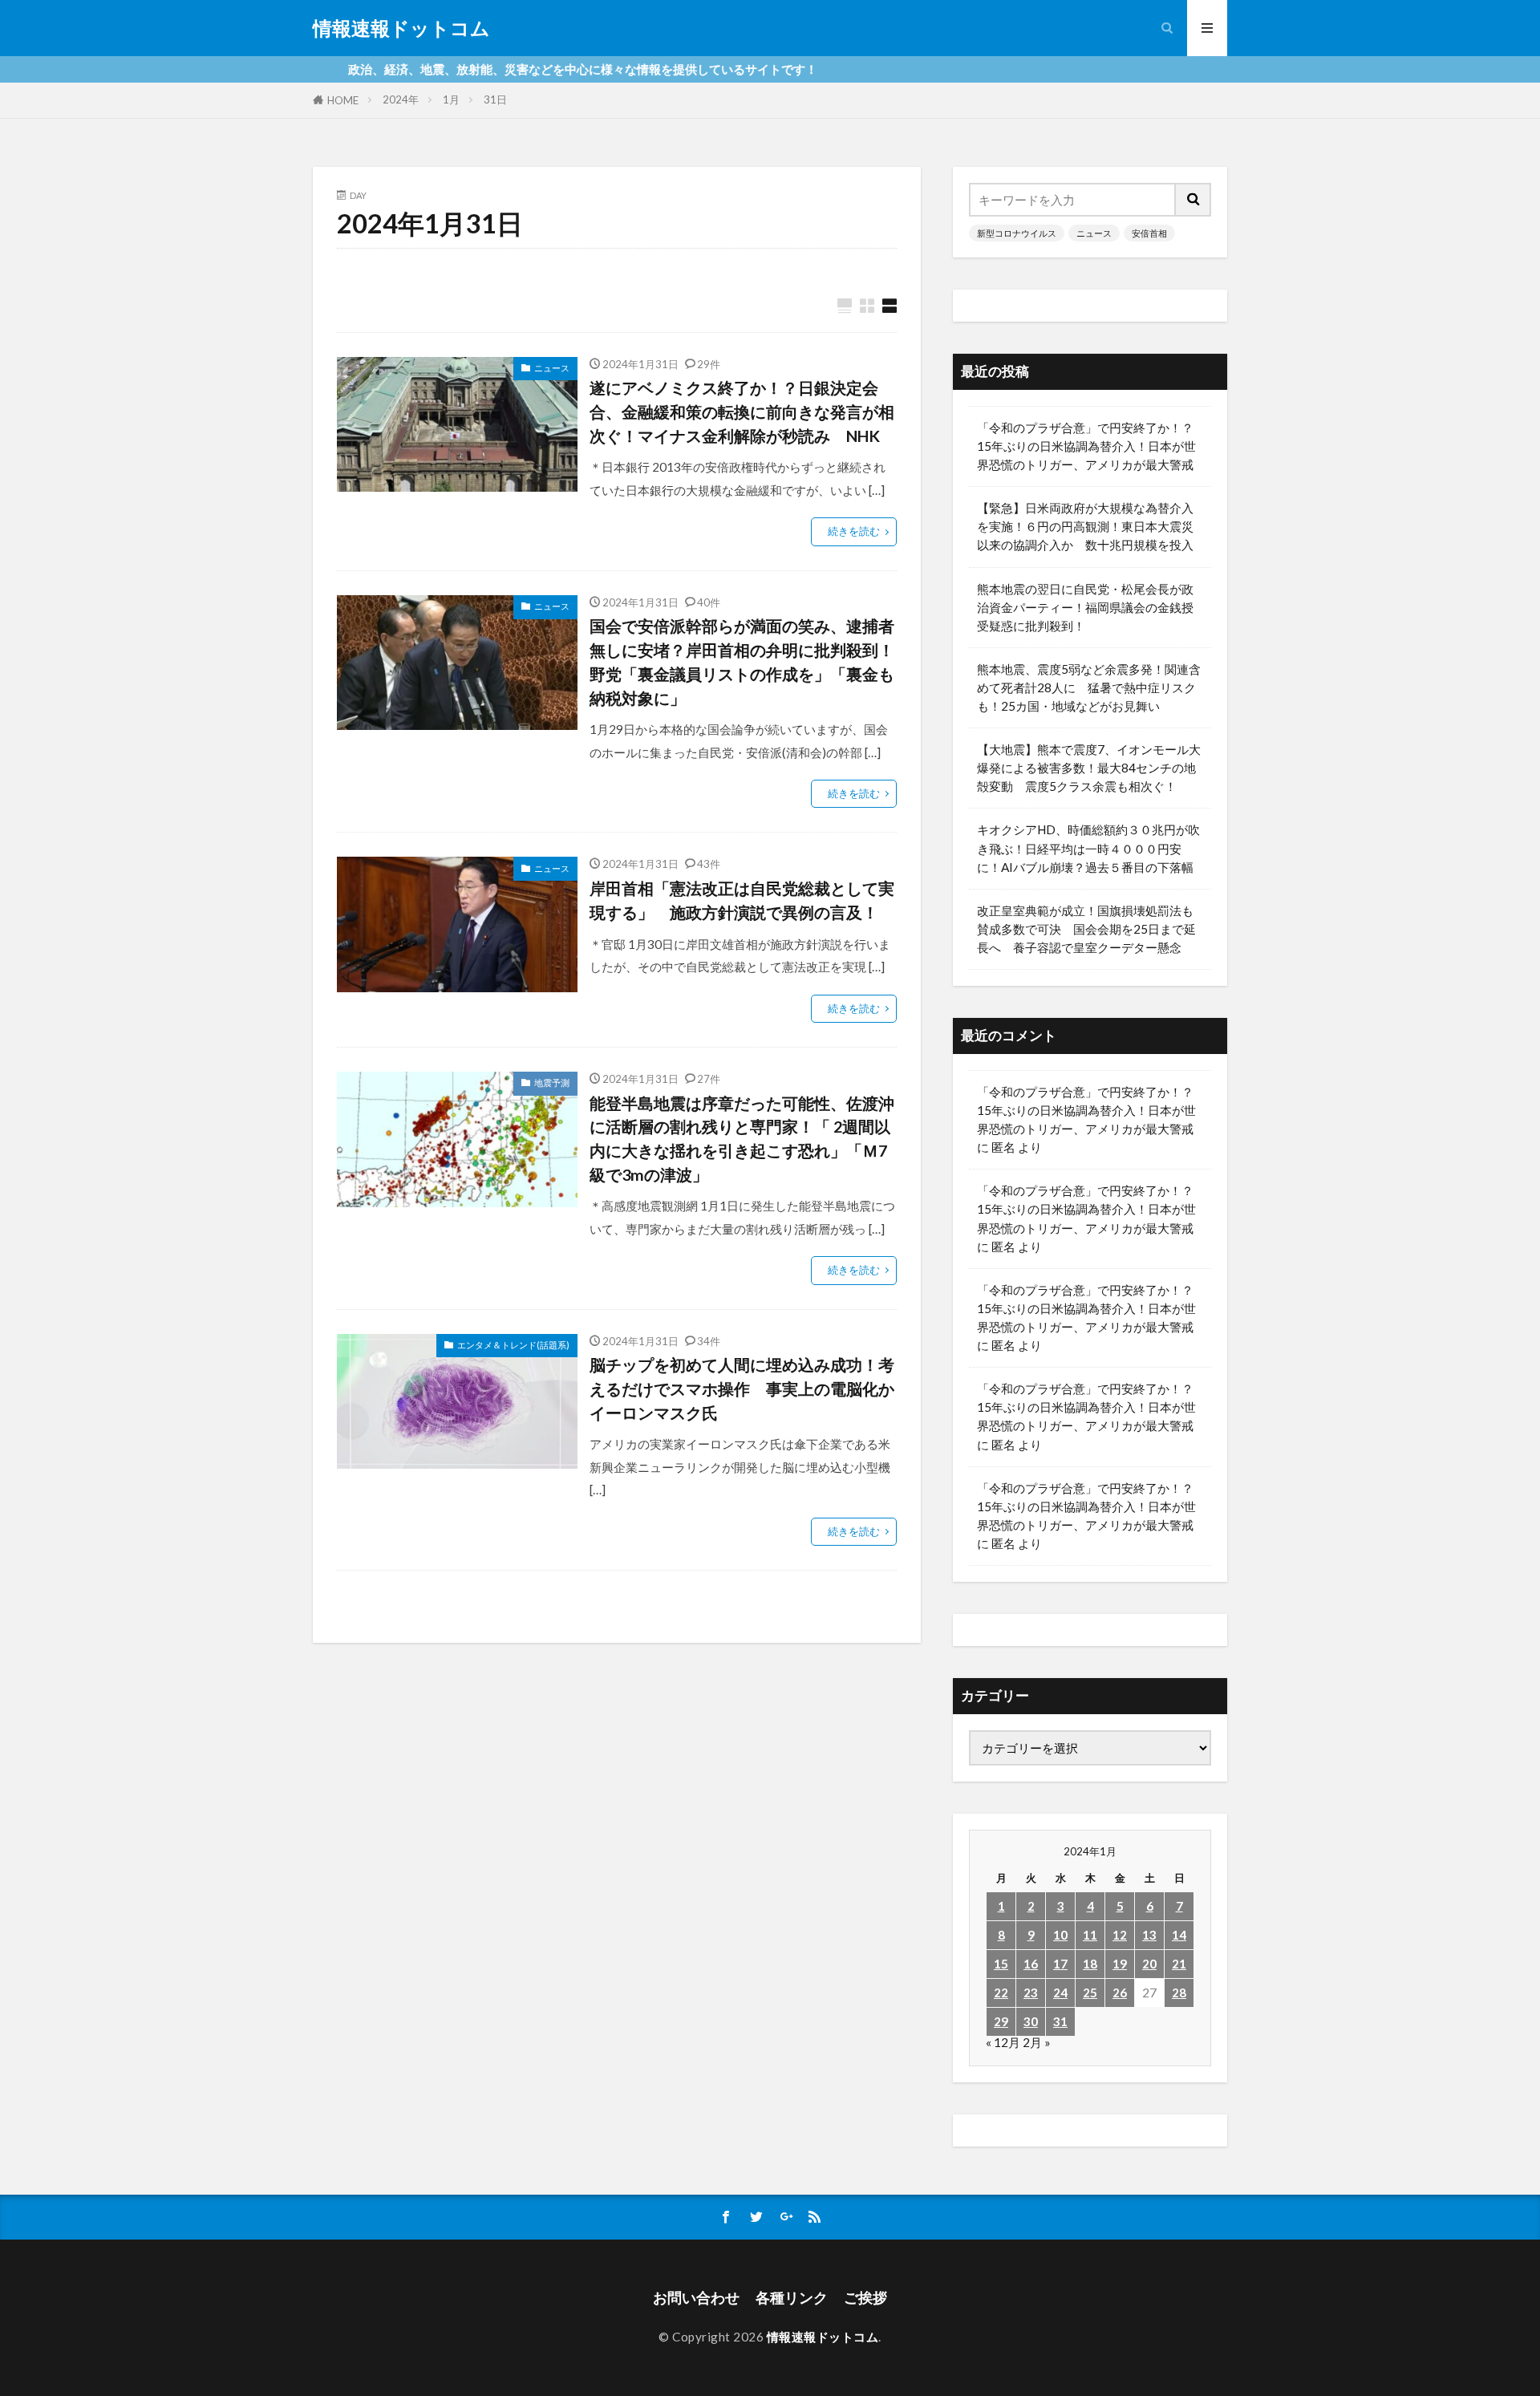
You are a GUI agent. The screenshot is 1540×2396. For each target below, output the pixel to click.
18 (1090, 1964)
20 (1149, 1964)
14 (1179, 1935)
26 (1120, 1993)
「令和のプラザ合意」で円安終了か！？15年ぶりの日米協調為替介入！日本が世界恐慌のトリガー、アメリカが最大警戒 (1086, 446)
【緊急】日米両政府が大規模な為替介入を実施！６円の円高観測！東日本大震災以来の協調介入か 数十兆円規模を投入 (1085, 526)
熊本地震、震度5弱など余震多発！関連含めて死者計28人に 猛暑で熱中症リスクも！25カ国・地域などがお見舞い (1089, 687)
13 (1149, 1935)
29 (1001, 2021)
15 (1001, 1964)
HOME (343, 100)
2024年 (401, 99)
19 (1120, 1964)
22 (1001, 1993)
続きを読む (854, 531)
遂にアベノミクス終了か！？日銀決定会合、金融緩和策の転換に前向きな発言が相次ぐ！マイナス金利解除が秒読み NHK (742, 411)
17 (1060, 1964)
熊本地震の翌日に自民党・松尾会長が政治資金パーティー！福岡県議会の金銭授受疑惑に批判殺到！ (1085, 607)
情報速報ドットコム (401, 28)
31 (1060, 2021)
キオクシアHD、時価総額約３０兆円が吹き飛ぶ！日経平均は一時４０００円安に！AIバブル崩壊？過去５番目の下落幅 (1088, 848)
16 (1031, 1964)
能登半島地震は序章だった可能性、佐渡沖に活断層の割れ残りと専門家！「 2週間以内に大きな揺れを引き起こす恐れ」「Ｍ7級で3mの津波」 (742, 1139)
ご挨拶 (865, 2298)
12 (1120, 1935)
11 (1090, 1935)
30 (1031, 2021)
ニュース (552, 368)
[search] (1193, 200)
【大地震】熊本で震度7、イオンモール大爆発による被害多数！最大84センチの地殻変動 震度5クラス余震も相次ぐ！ (1089, 768)
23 (1031, 1993)
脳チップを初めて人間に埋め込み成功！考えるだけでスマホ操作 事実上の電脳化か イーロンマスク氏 (743, 1388)
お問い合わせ (696, 2298)
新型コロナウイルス (1017, 233)
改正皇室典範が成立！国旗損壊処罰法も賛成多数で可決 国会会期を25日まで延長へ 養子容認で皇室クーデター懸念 (1086, 929)
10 (1060, 1935)
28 (1179, 1993)
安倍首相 (1149, 233)
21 (1179, 1964)
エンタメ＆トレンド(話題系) (513, 1345)
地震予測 (552, 1082)
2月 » (1037, 2042)
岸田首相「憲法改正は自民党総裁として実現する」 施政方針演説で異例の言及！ (742, 900)
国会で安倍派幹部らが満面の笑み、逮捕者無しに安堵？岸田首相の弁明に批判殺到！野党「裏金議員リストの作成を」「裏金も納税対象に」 (742, 661)
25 (1090, 1993)
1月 (451, 99)
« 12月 (1003, 2042)
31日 (495, 99)
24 (1060, 1993)
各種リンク (792, 2298)
